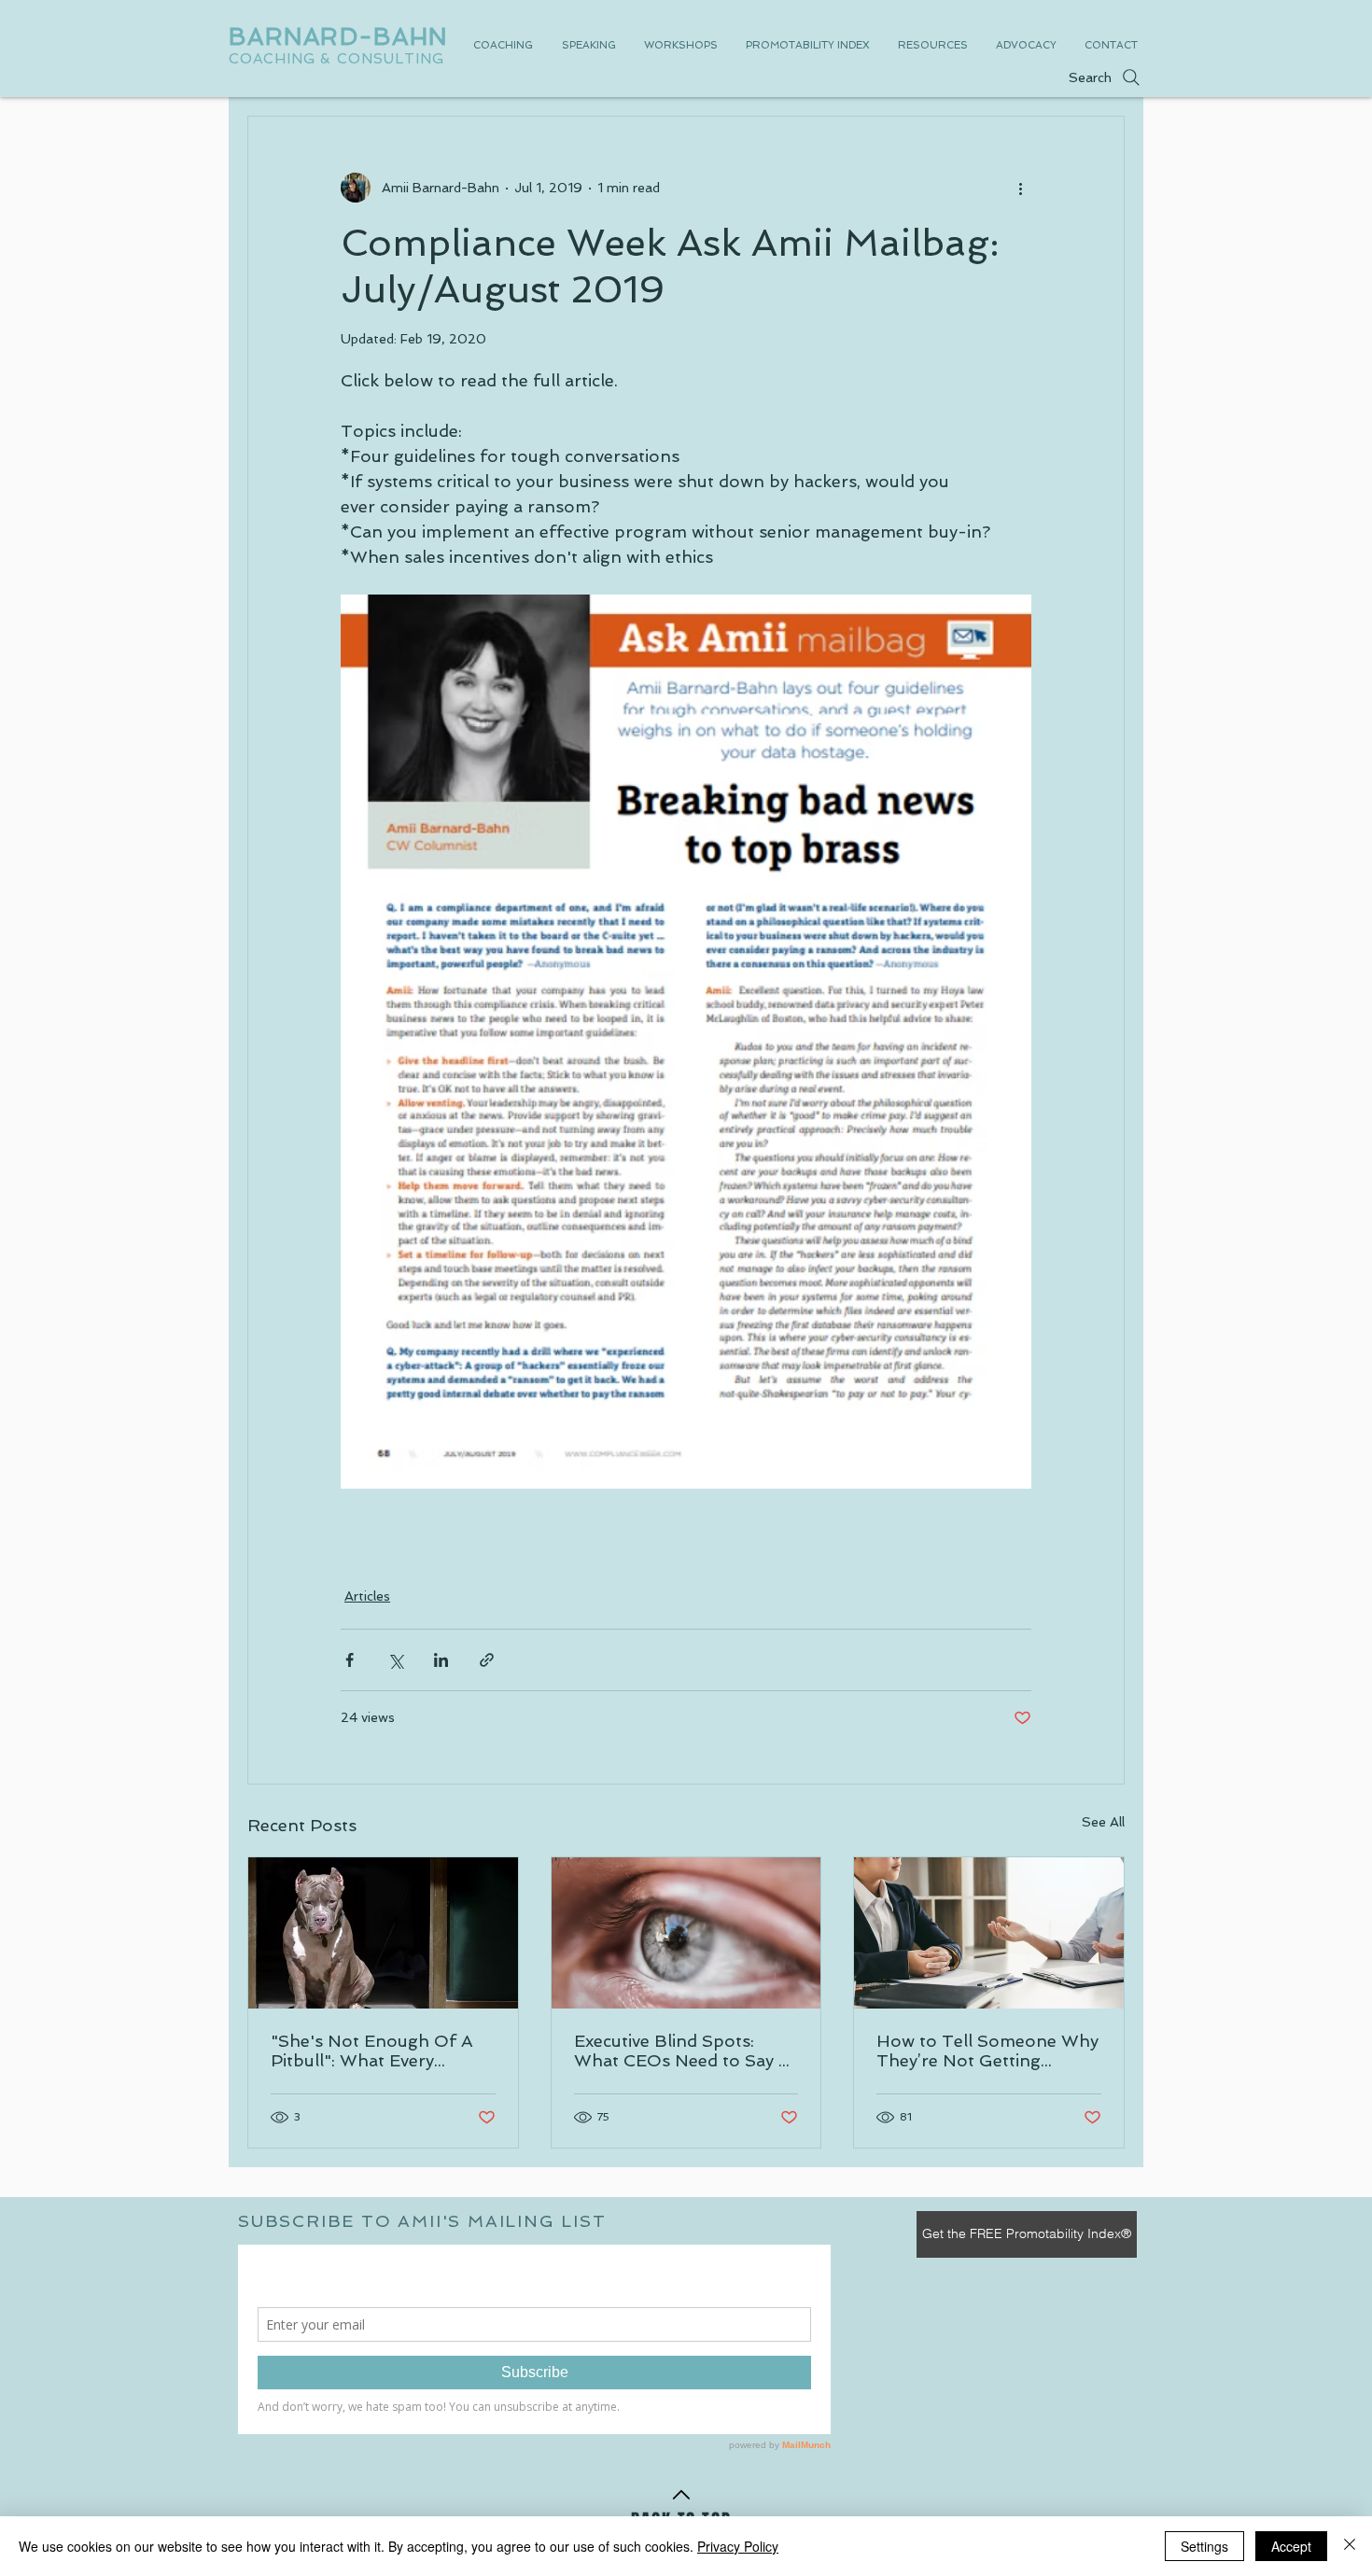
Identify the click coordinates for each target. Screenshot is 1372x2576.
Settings (1204, 2546)
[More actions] (1020, 188)
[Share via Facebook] (350, 1660)
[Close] (1350, 2546)
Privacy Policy (738, 2546)
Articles (367, 1596)
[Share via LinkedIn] (441, 1660)
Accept (1291, 2546)
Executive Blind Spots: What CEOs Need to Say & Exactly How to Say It (682, 2051)
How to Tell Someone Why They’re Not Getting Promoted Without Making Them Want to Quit (987, 2051)
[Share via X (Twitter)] (395, 1660)
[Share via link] (487, 1660)
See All (1103, 1822)
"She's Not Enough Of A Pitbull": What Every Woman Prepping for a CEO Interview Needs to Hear (372, 2051)
